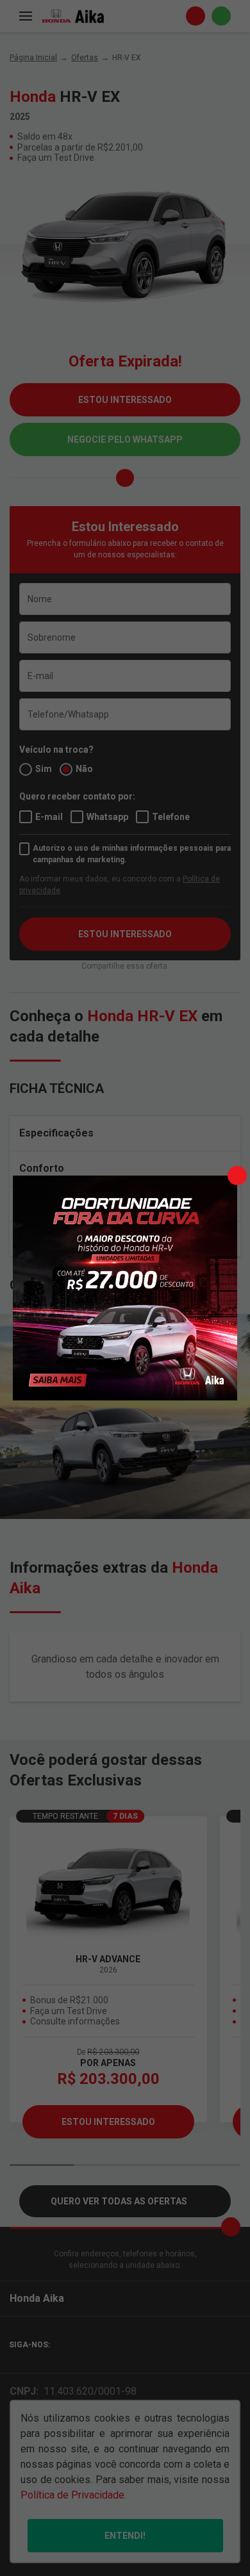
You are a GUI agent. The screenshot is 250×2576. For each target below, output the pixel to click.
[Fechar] (237, 1176)
